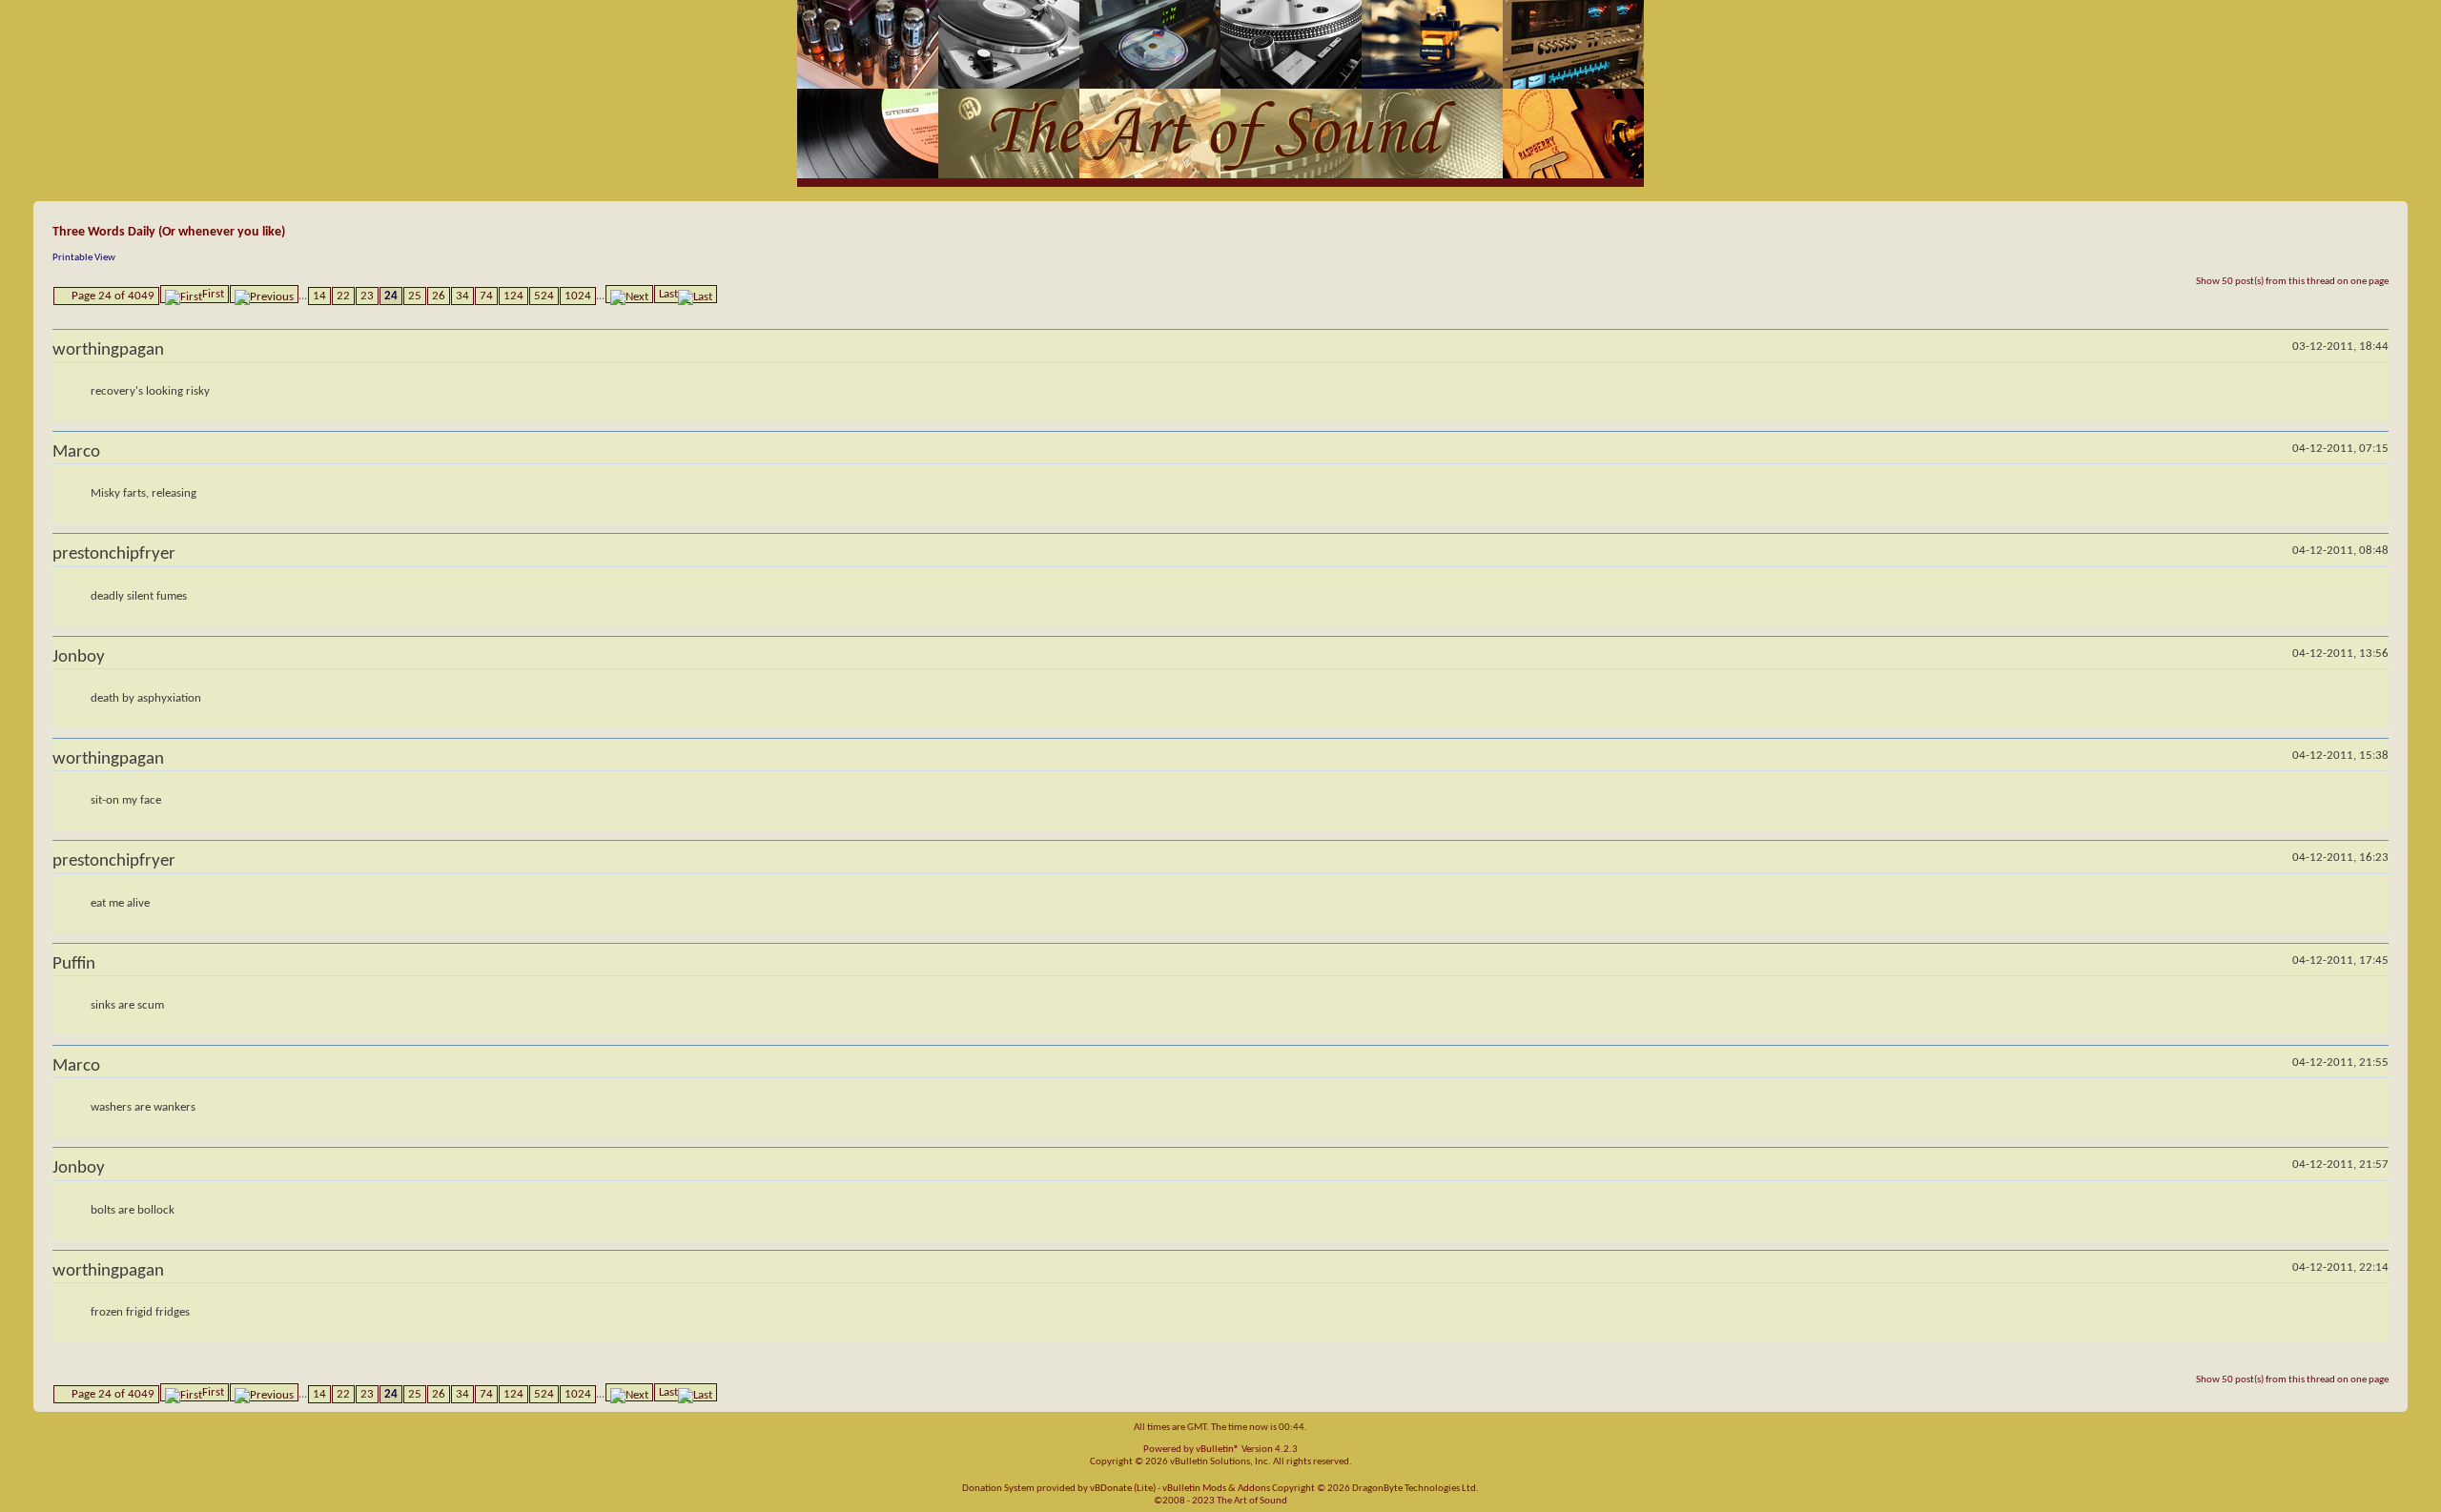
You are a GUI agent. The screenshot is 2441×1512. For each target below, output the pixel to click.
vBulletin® (1218, 1450)
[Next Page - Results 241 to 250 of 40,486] (629, 294)
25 (415, 296)
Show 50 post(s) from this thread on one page (2292, 282)
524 (544, 296)
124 (513, 296)
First (213, 294)
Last (668, 294)
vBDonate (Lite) (1123, 1489)
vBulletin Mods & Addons (1216, 1489)
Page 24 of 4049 (113, 296)
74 (486, 296)
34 (462, 296)
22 (343, 296)
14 (319, 296)
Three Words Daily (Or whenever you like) (169, 232)
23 (367, 296)
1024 (578, 296)
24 (391, 296)
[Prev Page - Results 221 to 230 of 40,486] (264, 294)
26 (439, 296)
